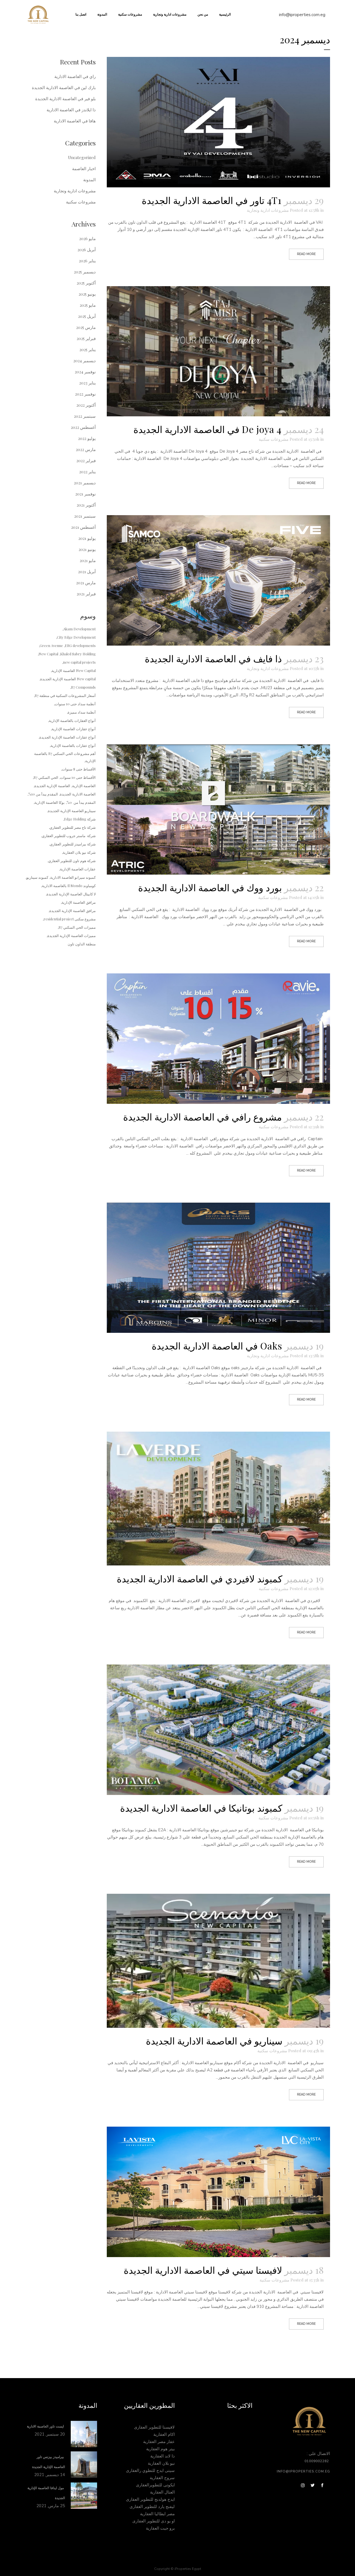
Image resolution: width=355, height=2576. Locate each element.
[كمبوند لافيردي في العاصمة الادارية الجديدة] (218, 1499)
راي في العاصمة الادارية (75, 76)
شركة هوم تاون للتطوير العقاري (72, 861)
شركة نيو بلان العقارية (79, 852)
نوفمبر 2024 (85, 372)
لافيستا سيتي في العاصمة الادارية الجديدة (203, 2270)
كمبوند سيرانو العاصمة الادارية (73, 877)
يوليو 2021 (87, 538)
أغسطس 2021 (83, 527)
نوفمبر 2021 (85, 494)
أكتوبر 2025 (86, 283)
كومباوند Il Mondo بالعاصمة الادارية (69, 886)
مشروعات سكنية (274, 439)
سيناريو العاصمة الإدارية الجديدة (72, 811)
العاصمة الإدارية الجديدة (52, 786)
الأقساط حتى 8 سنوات (79, 769)
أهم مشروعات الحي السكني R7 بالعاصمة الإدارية (65, 757)
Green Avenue (51, 645)
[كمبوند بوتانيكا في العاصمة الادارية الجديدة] (218, 1730)
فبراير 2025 (86, 338)
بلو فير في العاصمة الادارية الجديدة (65, 99)
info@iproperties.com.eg (302, 15)
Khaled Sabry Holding (78, 654)
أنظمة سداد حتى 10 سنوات (75, 704)
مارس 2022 (86, 449)
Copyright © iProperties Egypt (178, 2569)
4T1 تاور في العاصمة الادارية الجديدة (212, 200)
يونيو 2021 (87, 549)
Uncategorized (82, 157)
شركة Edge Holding (80, 819)
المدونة (89, 180)
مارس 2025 (86, 327)
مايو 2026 (87, 238)
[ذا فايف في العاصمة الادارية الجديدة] (218, 580)
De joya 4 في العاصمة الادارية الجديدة (207, 429)
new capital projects (79, 662)
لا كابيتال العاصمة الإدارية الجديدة (71, 894)
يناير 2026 (87, 261)
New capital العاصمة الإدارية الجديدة (68, 679)
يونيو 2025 (87, 294)
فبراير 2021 (86, 594)
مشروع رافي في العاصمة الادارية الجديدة (202, 1117)
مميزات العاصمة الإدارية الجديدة (72, 936)
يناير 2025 (88, 349)
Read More (306, 254)
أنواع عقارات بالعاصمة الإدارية (73, 745)
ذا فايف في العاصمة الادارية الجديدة (213, 658)
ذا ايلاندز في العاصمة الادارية (71, 110)
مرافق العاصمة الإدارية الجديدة (73, 911)
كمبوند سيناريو (37, 877)
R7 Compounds (83, 687)
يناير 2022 (87, 472)
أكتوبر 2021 (86, 505)
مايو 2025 (88, 305)
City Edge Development (76, 637)
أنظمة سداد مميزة (82, 712)
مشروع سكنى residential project (70, 919)
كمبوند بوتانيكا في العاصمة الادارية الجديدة (201, 1808)
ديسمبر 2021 (85, 483)
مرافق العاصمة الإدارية (79, 902)
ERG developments (80, 645)
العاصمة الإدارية (84, 786)
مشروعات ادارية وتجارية (268, 210)
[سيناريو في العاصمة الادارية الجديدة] (218, 1961)
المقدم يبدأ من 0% (81, 802)
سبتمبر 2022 (85, 416)
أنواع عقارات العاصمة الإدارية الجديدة (68, 737)
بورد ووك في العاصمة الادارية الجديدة (210, 887)
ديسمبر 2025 (85, 272)
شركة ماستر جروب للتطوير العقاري (69, 836)
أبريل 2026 (87, 250)
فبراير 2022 (86, 460)
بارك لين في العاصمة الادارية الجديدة (64, 87)
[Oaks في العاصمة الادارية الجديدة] (218, 1268)
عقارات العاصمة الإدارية (78, 869)
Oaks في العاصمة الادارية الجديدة (217, 1346)
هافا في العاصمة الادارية (75, 121)
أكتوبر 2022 (86, 405)
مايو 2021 (88, 560)
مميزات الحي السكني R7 (77, 927)
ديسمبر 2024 (84, 361)
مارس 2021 (86, 583)
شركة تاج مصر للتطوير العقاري (73, 827)
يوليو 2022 (87, 438)
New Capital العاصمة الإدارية (74, 670)
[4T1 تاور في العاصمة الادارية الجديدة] (218, 122)
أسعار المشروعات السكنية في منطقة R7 (65, 695)
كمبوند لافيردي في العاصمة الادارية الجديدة (200, 1578)
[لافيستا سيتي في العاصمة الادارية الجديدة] (218, 2192)
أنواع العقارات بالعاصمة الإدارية (72, 720)
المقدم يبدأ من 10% (43, 794)
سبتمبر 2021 (85, 516)
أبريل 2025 (87, 316)
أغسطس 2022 (83, 427)
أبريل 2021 (87, 571)
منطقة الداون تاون (82, 944)
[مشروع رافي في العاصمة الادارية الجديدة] (218, 1039)
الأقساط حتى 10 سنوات (78, 777)
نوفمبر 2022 (85, 394)
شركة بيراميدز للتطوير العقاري (73, 844)
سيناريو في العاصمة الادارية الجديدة (214, 2041)
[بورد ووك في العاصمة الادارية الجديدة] (218, 810)
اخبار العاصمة (84, 168)
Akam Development (79, 629)
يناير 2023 (87, 383)
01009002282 (317, 2461)
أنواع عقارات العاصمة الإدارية (74, 729)
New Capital (48, 654)
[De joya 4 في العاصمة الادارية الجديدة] (218, 351)
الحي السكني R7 (46, 777)
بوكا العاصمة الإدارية (50, 802)
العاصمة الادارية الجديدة (78, 794)
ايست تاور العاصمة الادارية (46, 2426)
